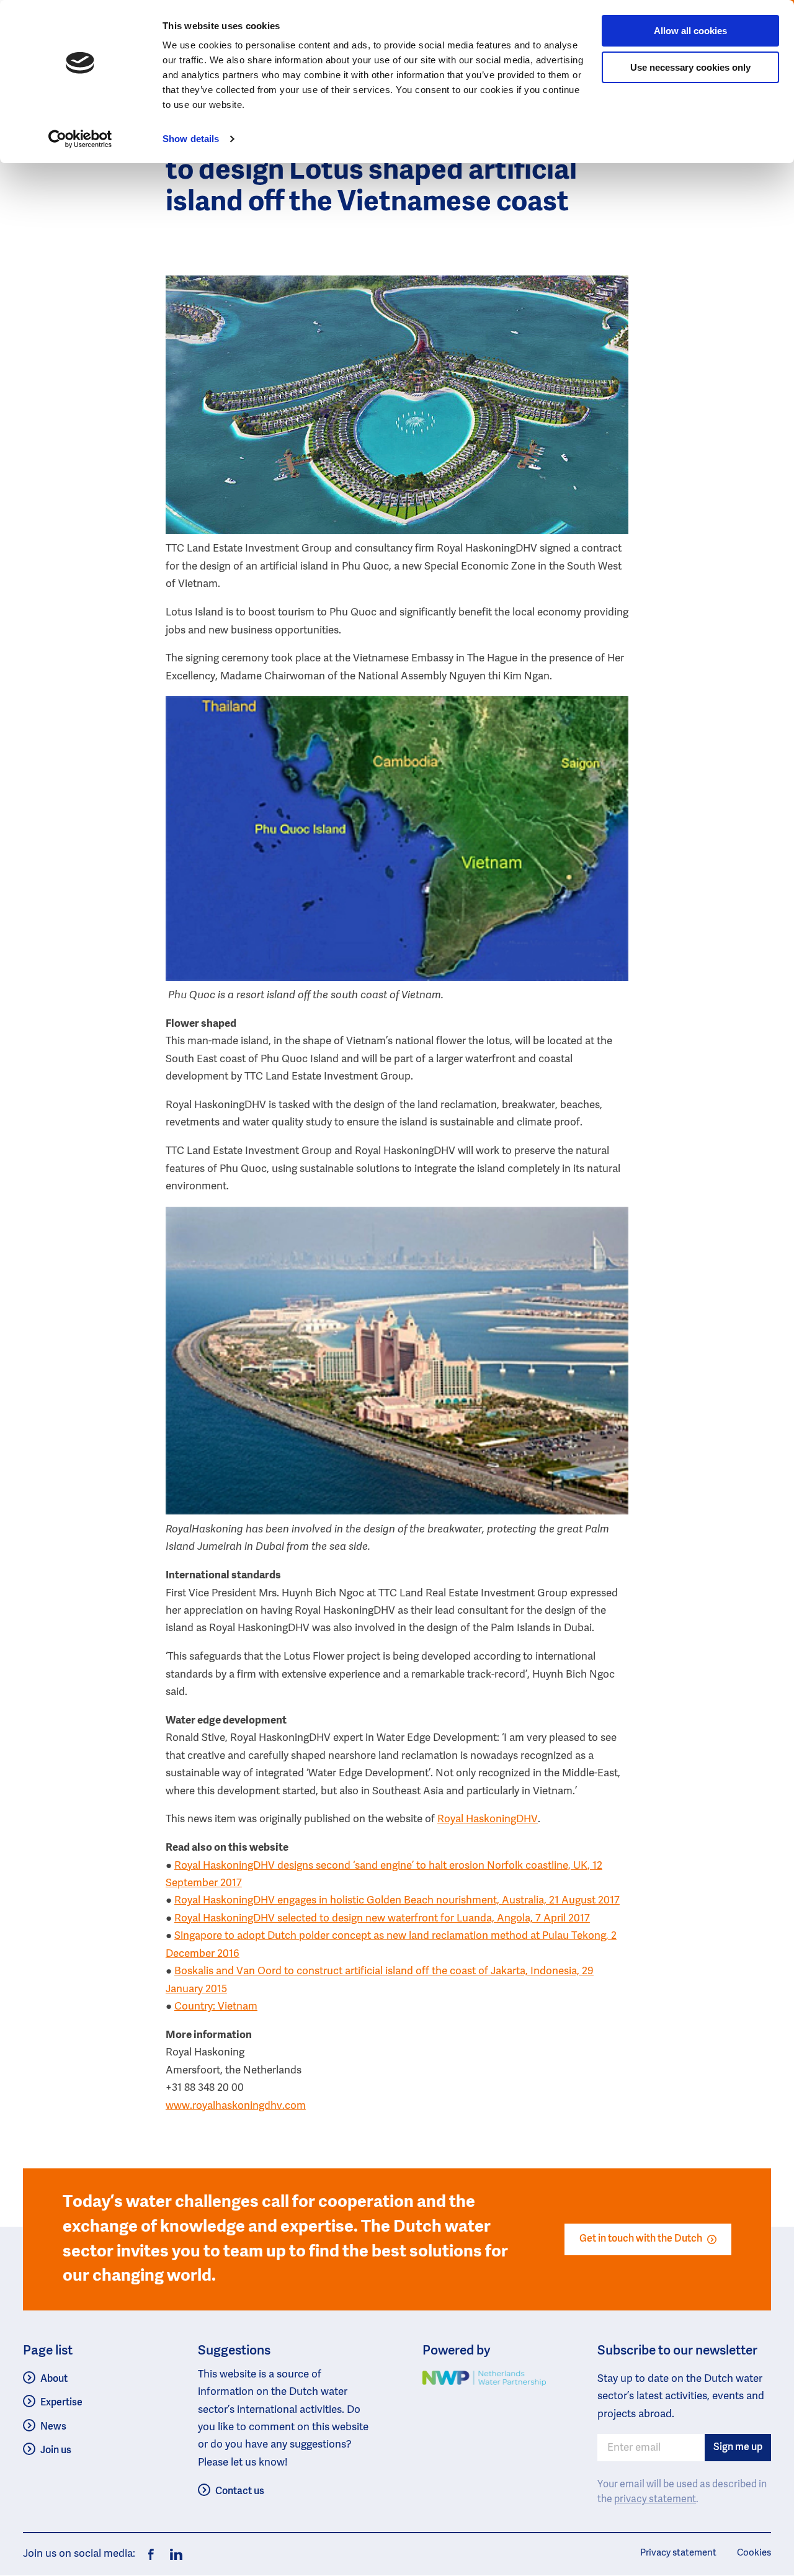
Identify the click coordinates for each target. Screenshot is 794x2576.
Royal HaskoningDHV (488, 1819)
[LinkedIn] (173, 2555)
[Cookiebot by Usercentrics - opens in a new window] (80, 139)
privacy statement (655, 2500)
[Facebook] (151, 2555)
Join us (56, 2451)
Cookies (754, 2553)
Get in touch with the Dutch (641, 2239)
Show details (191, 139)
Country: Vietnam (216, 2007)
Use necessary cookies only (690, 67)
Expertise (61, 2403)
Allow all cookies (690, 31)
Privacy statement (678, 2553)
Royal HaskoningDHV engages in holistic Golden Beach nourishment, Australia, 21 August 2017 (397, 1901)
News (53, 2427)
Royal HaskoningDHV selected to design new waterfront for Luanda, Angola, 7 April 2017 (382, 1919)
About (54, 2379)
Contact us (240, 2492)
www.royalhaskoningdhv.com (236, 2106)
